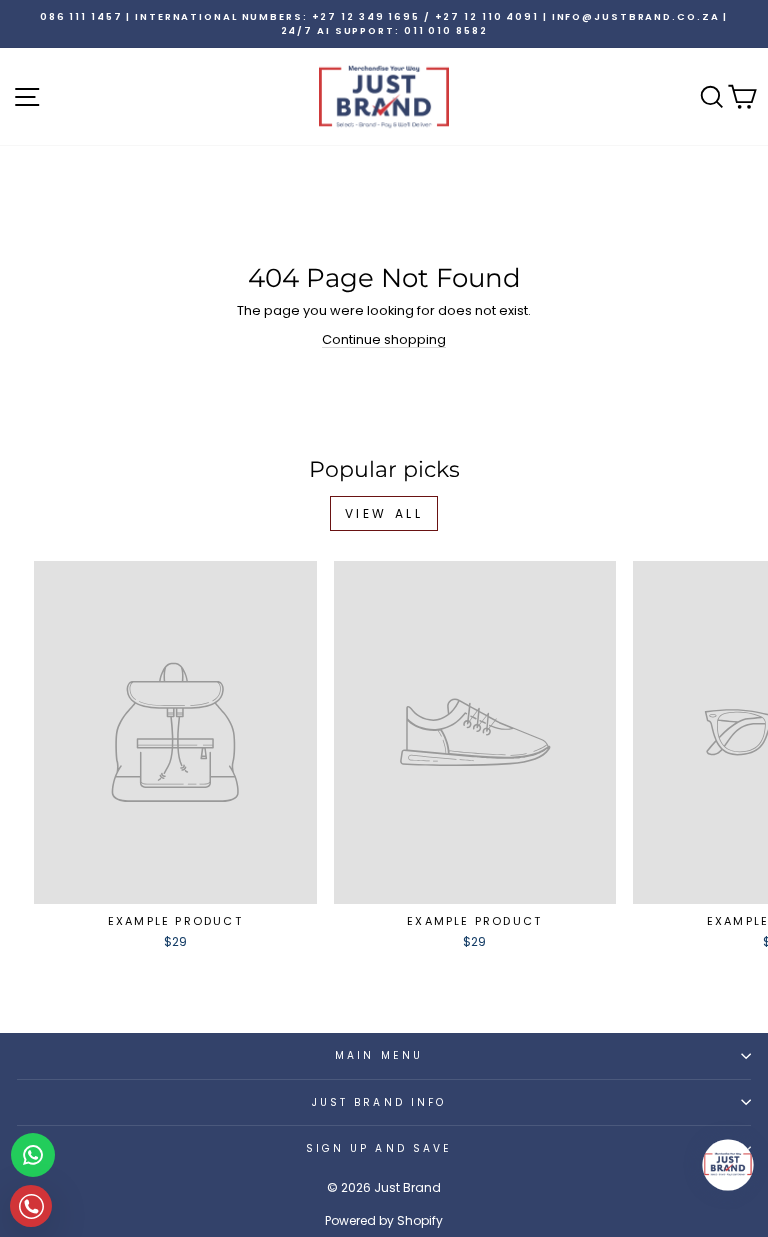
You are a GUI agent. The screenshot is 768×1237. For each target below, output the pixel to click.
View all (384, 513)
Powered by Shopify (384, 1220)
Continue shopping (384, 339)
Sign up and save (379, 1148)
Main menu (379, 1055)
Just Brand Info (379, 1102)
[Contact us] (33, 1155)
